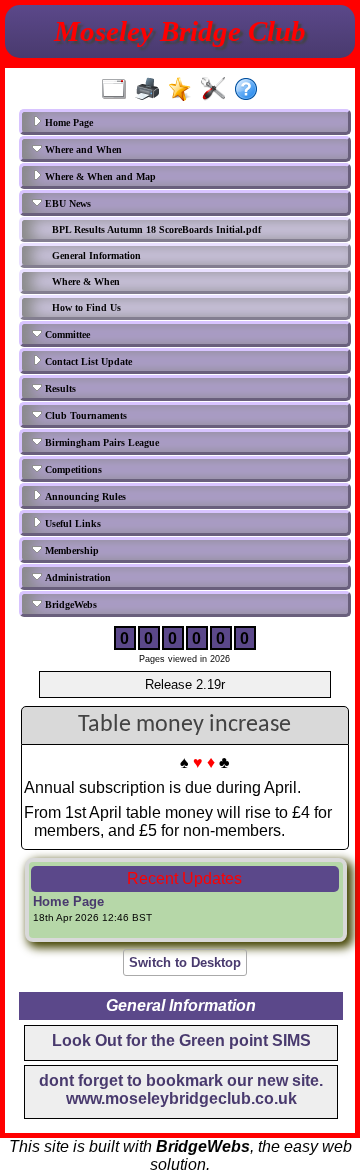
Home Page (67, 122)
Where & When (86, 281)
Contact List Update (87, 361)
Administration (76, 577)
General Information (96, 255)
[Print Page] (151, 90)
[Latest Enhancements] (184, 90)
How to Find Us (86, 307)
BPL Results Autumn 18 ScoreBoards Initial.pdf (156, 229)
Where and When (82, 149)
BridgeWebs (69, 604)
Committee (66, 334)
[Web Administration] (217, 90)
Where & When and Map (99, 176)
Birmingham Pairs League (100, 442)
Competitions (72, 469)
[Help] (250, 90)
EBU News (66, 203)
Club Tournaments (84, 415)
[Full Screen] (118, 90)
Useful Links (71, 523)
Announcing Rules (84, 496)
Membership (70, 550)
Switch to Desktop (185, 962)
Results (59, 388)
